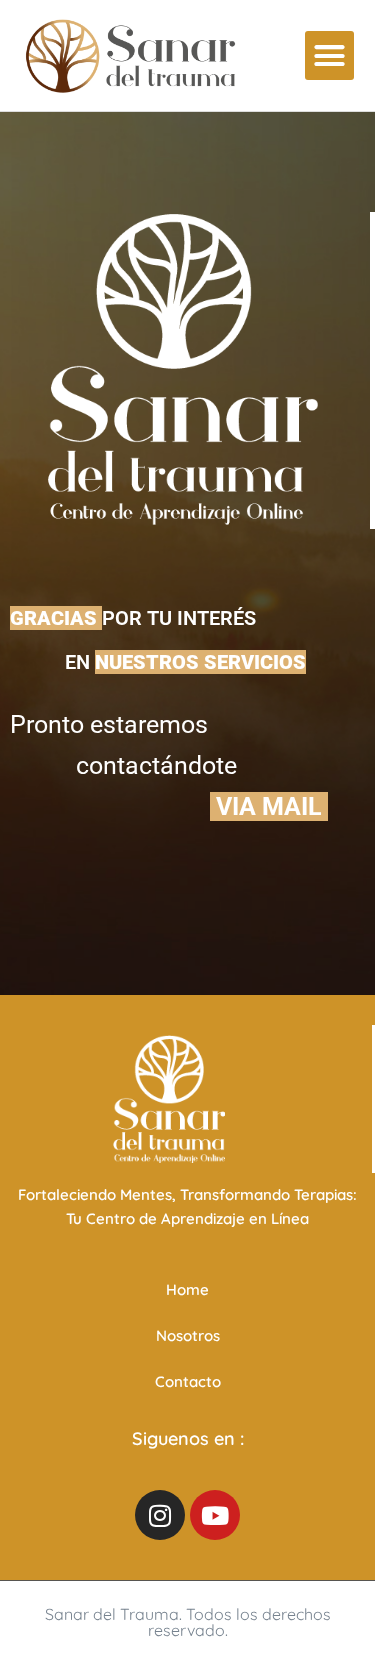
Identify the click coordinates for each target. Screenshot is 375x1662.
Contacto (188, 1381)
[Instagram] (160, 1515)
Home (187, 1289)
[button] (330, 56)
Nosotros (188, 1335)
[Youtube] (215, 1515)
